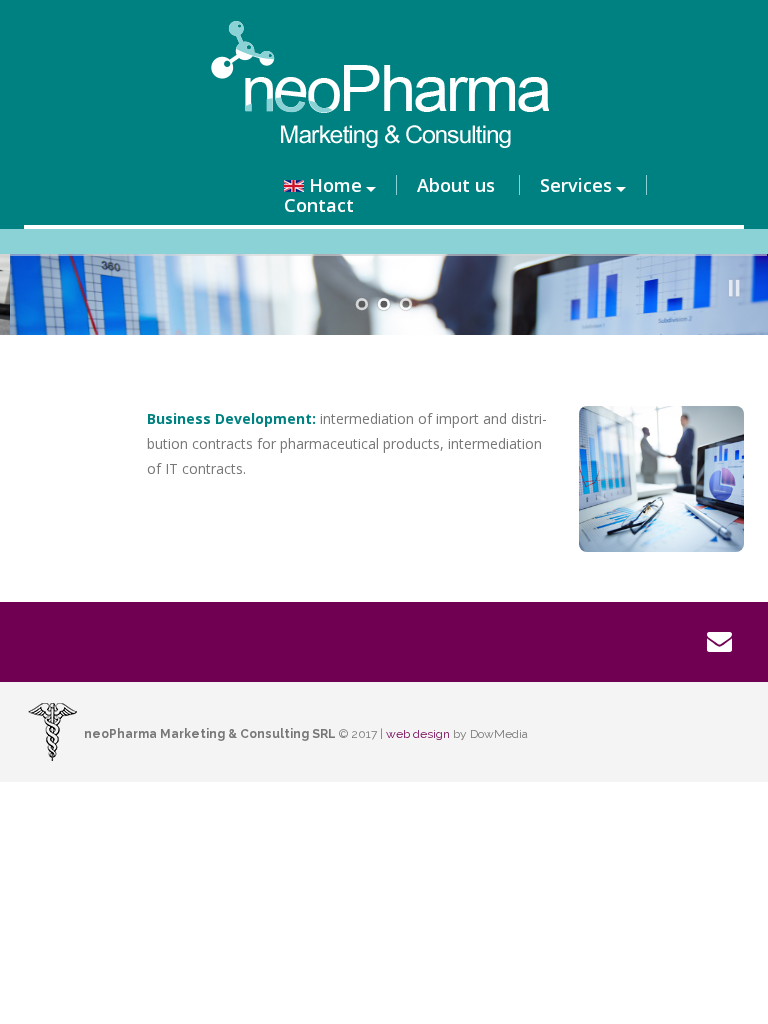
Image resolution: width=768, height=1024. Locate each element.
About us (456, 185)
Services (576, 185)
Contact (319, 205)
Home (335, 185)
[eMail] (719, 642)
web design (418, 734)
